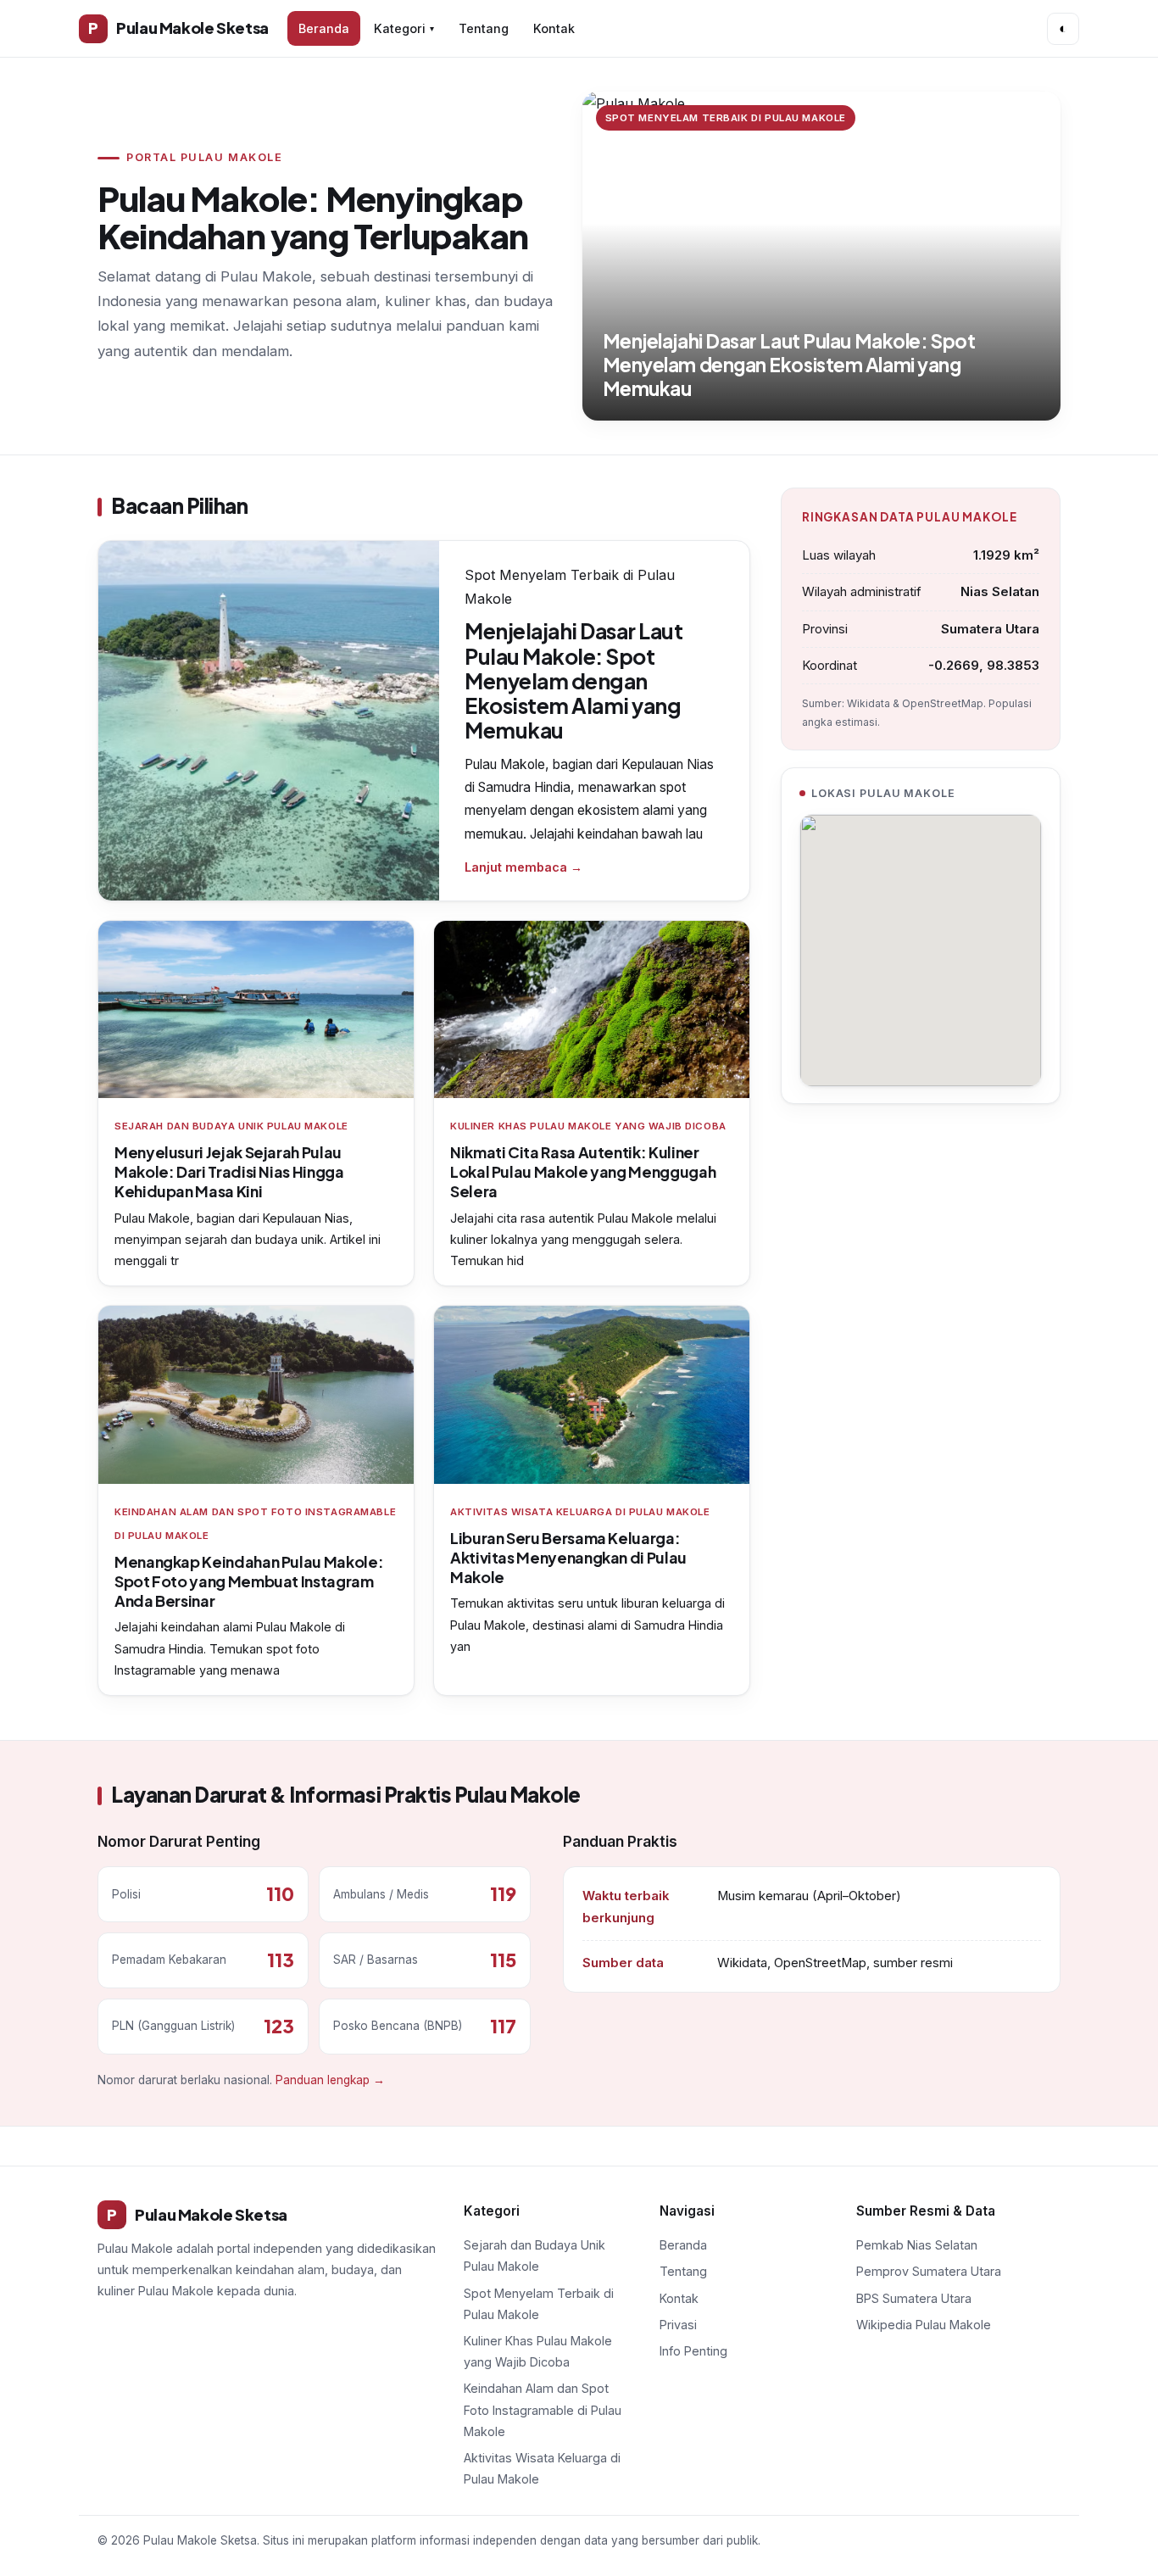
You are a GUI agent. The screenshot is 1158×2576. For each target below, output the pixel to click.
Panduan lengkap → (330, 2080)
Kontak (554, 28)
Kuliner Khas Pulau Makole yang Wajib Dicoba (538, 2351)
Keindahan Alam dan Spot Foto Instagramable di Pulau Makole (543, 2409)
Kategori (404, 28)
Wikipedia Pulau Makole (924, 2325)
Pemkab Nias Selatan (917, 2245)
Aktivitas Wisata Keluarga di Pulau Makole (542, 2468)
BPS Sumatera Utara (914, 2298)
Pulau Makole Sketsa (178, 28)
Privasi (678, 2325)
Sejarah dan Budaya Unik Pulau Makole (534, 2255)
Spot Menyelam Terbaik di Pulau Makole (539, 2304)
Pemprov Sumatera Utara (929, 2271)
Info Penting (693, 2351)
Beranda (324, 28)
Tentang (484, 28)
